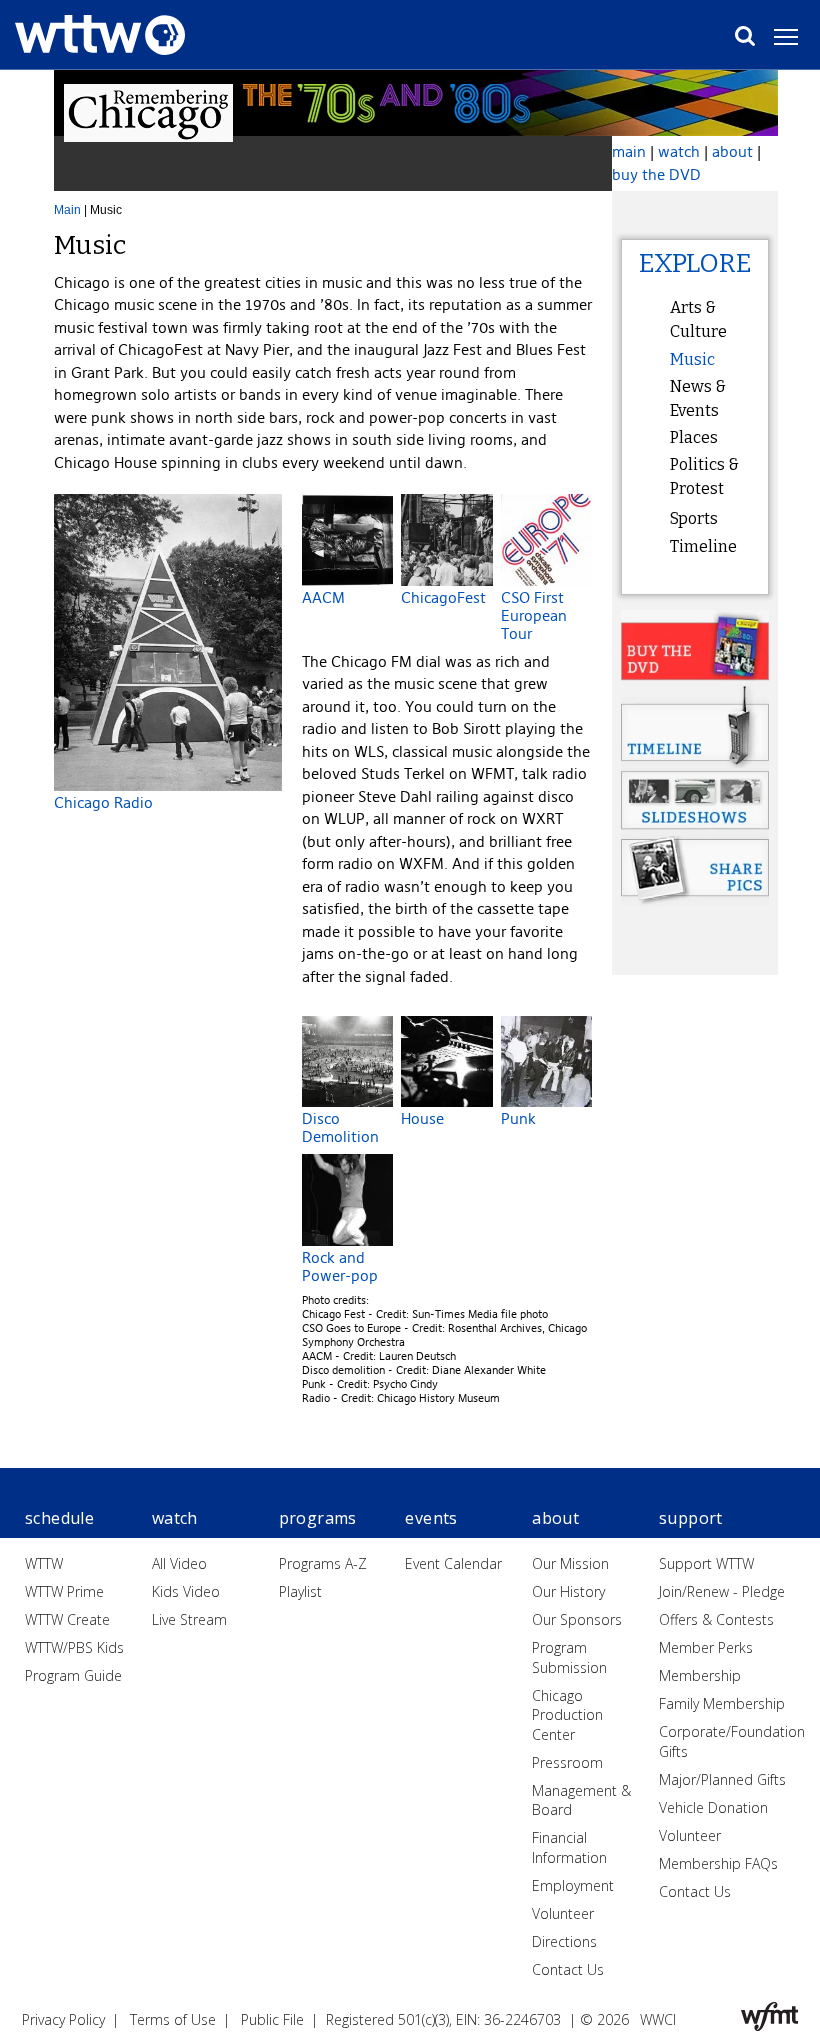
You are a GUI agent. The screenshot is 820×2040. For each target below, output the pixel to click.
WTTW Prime (64, 1591)
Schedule (59, 1518)
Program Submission (569, 1657)
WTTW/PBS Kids (74, 1647)
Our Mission (570, 1563)
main (629, 151)
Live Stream (189, 1619)
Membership (700, 1675)
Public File (272, 2019)
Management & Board (581, 1800)
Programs (318, 1518)
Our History (568, 1591)
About (555, 1518)
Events (431, 1518)
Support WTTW (706, 1563)
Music (692, 359)
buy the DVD (656, 174)
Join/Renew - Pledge (722, 1591)
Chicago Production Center (567, 1715)
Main (67, 210)
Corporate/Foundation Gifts (732, 1741)
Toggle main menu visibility (796, 36)
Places (694, 437)
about (732, 151)
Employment (573, 1885)
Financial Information (569, 1847)
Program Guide (73, 1675)
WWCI (658, 2019)
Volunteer (563, 1913)
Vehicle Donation (713, 1807)
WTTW (44, 1563)
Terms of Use (173, 2019)
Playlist (300, 1591)
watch (679, 151)
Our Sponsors (577, 1619)
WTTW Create (67, 1619)
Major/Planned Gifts (722, 1779)
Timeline (703, 546)
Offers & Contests (716, 1619)
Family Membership (722, 1703)
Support (691, 1518)
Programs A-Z (323, 1563)
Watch (175, 1518)
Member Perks (706, 1647)
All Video (179, 1563)
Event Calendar (453, 1563)
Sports (694, 518)
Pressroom (567, 1762)
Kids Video (186, 1591)
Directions (564, 1941)
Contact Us (568, 1969)
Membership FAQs (718, 1863)
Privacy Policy (63, 2019)
